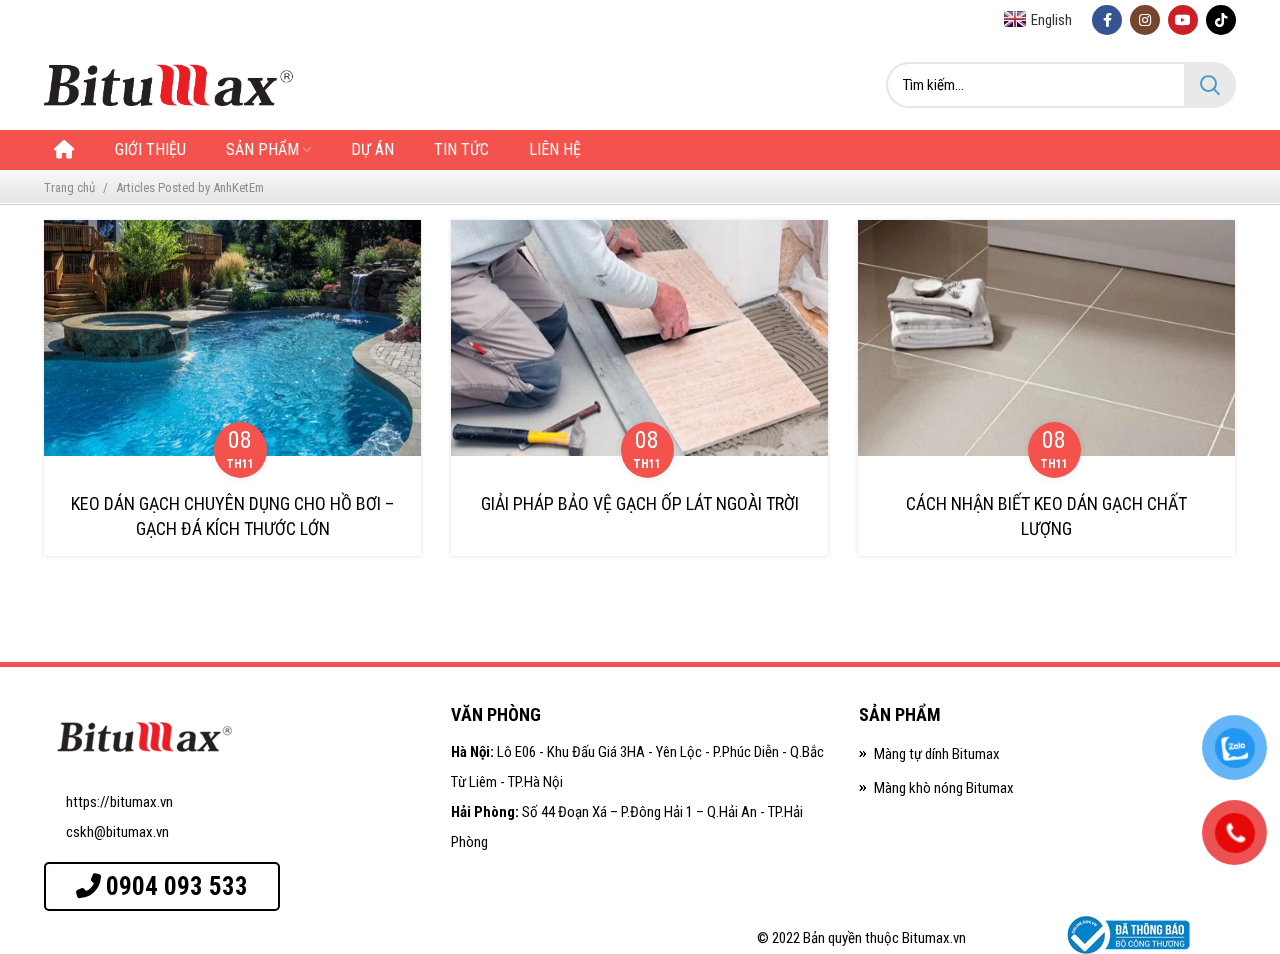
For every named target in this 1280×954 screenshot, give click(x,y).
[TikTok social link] (1221, 20)
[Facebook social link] (1107, 20)
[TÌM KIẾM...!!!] (1210, 85)
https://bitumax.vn (119, 802)
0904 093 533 (177, 886)
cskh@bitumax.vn (117, 832)
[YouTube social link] (1183, 20)
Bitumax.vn (934, 938)
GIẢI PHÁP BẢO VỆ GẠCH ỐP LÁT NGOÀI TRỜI (640, 503)
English (1051, 20)
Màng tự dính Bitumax (937, 754)
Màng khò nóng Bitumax (944, 788)
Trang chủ (69, 187)
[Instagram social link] (1145, 20)
